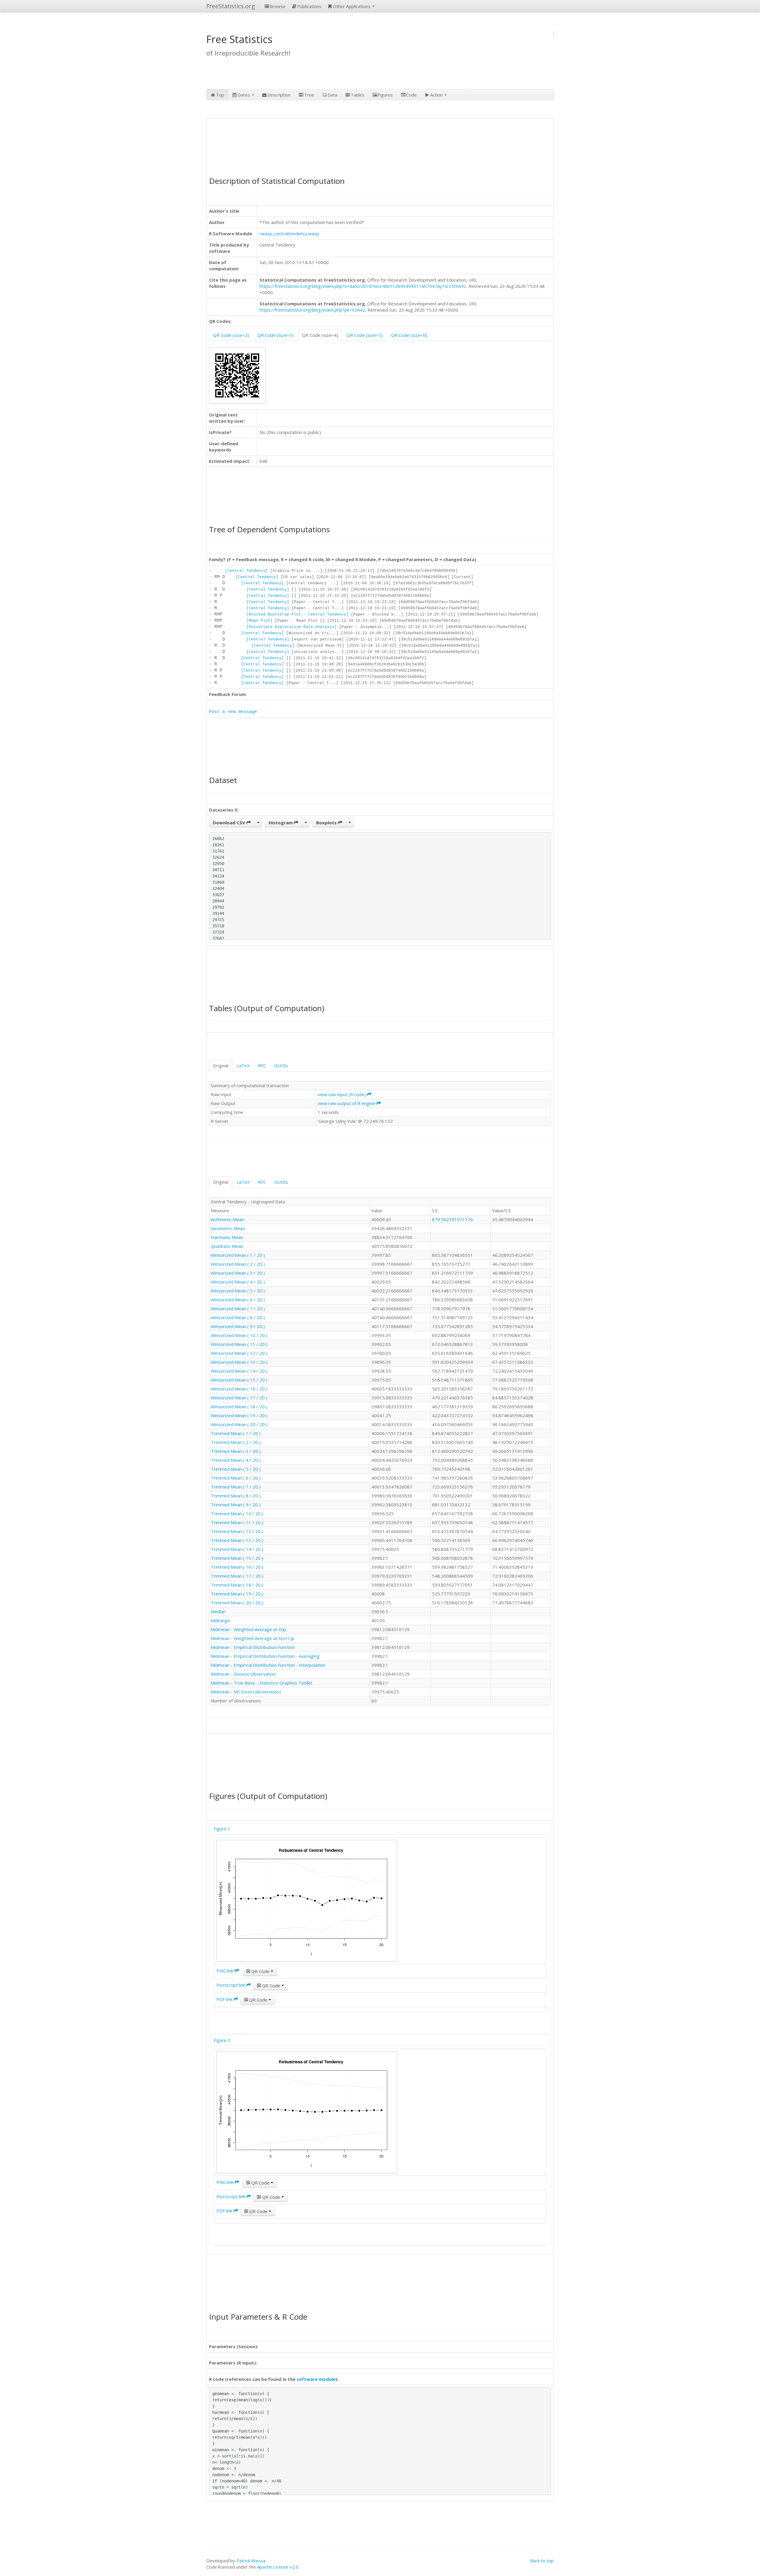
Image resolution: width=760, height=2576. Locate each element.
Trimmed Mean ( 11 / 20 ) (237, 1522)
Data (332, 95)
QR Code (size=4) (320, 335)
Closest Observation (255, 1674)
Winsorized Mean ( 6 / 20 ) (238, 1300)
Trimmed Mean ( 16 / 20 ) (237, 1567)
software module (316, 2379)
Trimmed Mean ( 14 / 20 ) (237, 1549)
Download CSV (230, 823)
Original (221, 1066)
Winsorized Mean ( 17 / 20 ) (239, 1398)
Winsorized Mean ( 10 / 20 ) (239, 1335)
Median (218, 1611)
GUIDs (281, 1066)
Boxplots (327, 823)
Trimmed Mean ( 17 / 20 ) (237, 1576)
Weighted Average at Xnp (260, 1629)
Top (220, 95)
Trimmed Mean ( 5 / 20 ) (236, 1469)
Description (279, 95)
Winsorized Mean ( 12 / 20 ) (239, 1353)
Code (411, 95)
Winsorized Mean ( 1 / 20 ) (238, 1255)
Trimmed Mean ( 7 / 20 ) (236, 1487)
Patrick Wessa (251, 2561)
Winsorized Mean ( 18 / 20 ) (239, 1407)
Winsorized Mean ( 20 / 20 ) (239, 1424)
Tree (309, 95)
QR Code (260, 1971)
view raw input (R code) (342, 1094)
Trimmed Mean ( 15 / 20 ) (237, 1558)
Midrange (220, 1620)
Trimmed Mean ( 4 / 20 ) (236, 1460)
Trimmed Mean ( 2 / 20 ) (236, 1442)
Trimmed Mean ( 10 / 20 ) (237, 1513)
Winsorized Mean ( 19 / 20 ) (239, 1415)
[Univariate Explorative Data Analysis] (292, 627)
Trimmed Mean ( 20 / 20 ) (237, 1603)
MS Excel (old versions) (257, 1692)
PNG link (225, 1971)
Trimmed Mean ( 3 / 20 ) (236, 1451)
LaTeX (243, 1066)
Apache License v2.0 (278, 2567)
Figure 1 (222, 1829)
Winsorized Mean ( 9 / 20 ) (238, 1326)
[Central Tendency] (246, 571)
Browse (278, 6)
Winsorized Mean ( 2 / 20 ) (238, 1264)
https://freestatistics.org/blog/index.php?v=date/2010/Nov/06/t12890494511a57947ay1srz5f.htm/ (363, 286)
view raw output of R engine (347, 1103)
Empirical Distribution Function (264, 1647)
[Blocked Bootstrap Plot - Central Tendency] (297, 614)
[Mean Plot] (259, 621)
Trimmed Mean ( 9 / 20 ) (236, 1505)
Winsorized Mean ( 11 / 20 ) (239, 1344)
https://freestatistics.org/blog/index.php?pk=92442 (312, 310)
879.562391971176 (452, 1219)
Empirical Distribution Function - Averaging (277, 1656)
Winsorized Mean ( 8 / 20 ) (238, 1317)
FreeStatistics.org (231, 6)
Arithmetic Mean (227, 1219)
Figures (385, 95)
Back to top (542, 2561)
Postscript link (231, 1985)
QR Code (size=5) (365, 335)
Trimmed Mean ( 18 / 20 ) (237, 1585)
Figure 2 (222, 2040)
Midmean (220, 1629)
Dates (244, 95)
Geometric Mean (228, 1228)
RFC (262, 1066)
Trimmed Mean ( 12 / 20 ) (237, 1531)
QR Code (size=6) (409, 335)
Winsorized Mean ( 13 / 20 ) (239, 1362)
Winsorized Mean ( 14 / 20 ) (239, 1371)
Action (437, 95)
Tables (358, 95)
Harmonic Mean (227, 1237)
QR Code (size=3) (275, 335)
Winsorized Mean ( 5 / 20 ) (238, 1291)
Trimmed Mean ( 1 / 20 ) (236, 1433)
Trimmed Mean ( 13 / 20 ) (237, 1540)
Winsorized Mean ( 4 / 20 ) (238, 1282)
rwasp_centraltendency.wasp (289, 233)
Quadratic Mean (227, 1246)
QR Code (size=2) (231, 335)
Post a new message (233, 712)
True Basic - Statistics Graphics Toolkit (273, 1683)
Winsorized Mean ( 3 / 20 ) (238, 1273)
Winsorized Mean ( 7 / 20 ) (238, 1308)
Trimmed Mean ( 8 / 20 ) (236, 1496)
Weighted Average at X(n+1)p (264, 1638)
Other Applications (352, 6)
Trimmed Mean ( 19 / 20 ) (237, 1594)
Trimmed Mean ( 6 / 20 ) (236, 1478)
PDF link (225, 1999)
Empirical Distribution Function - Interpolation (280, 1665)
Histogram (281, 823)
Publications (309, 6)
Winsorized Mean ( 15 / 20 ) (239, 1380)
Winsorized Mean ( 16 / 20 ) (239, 1389)
